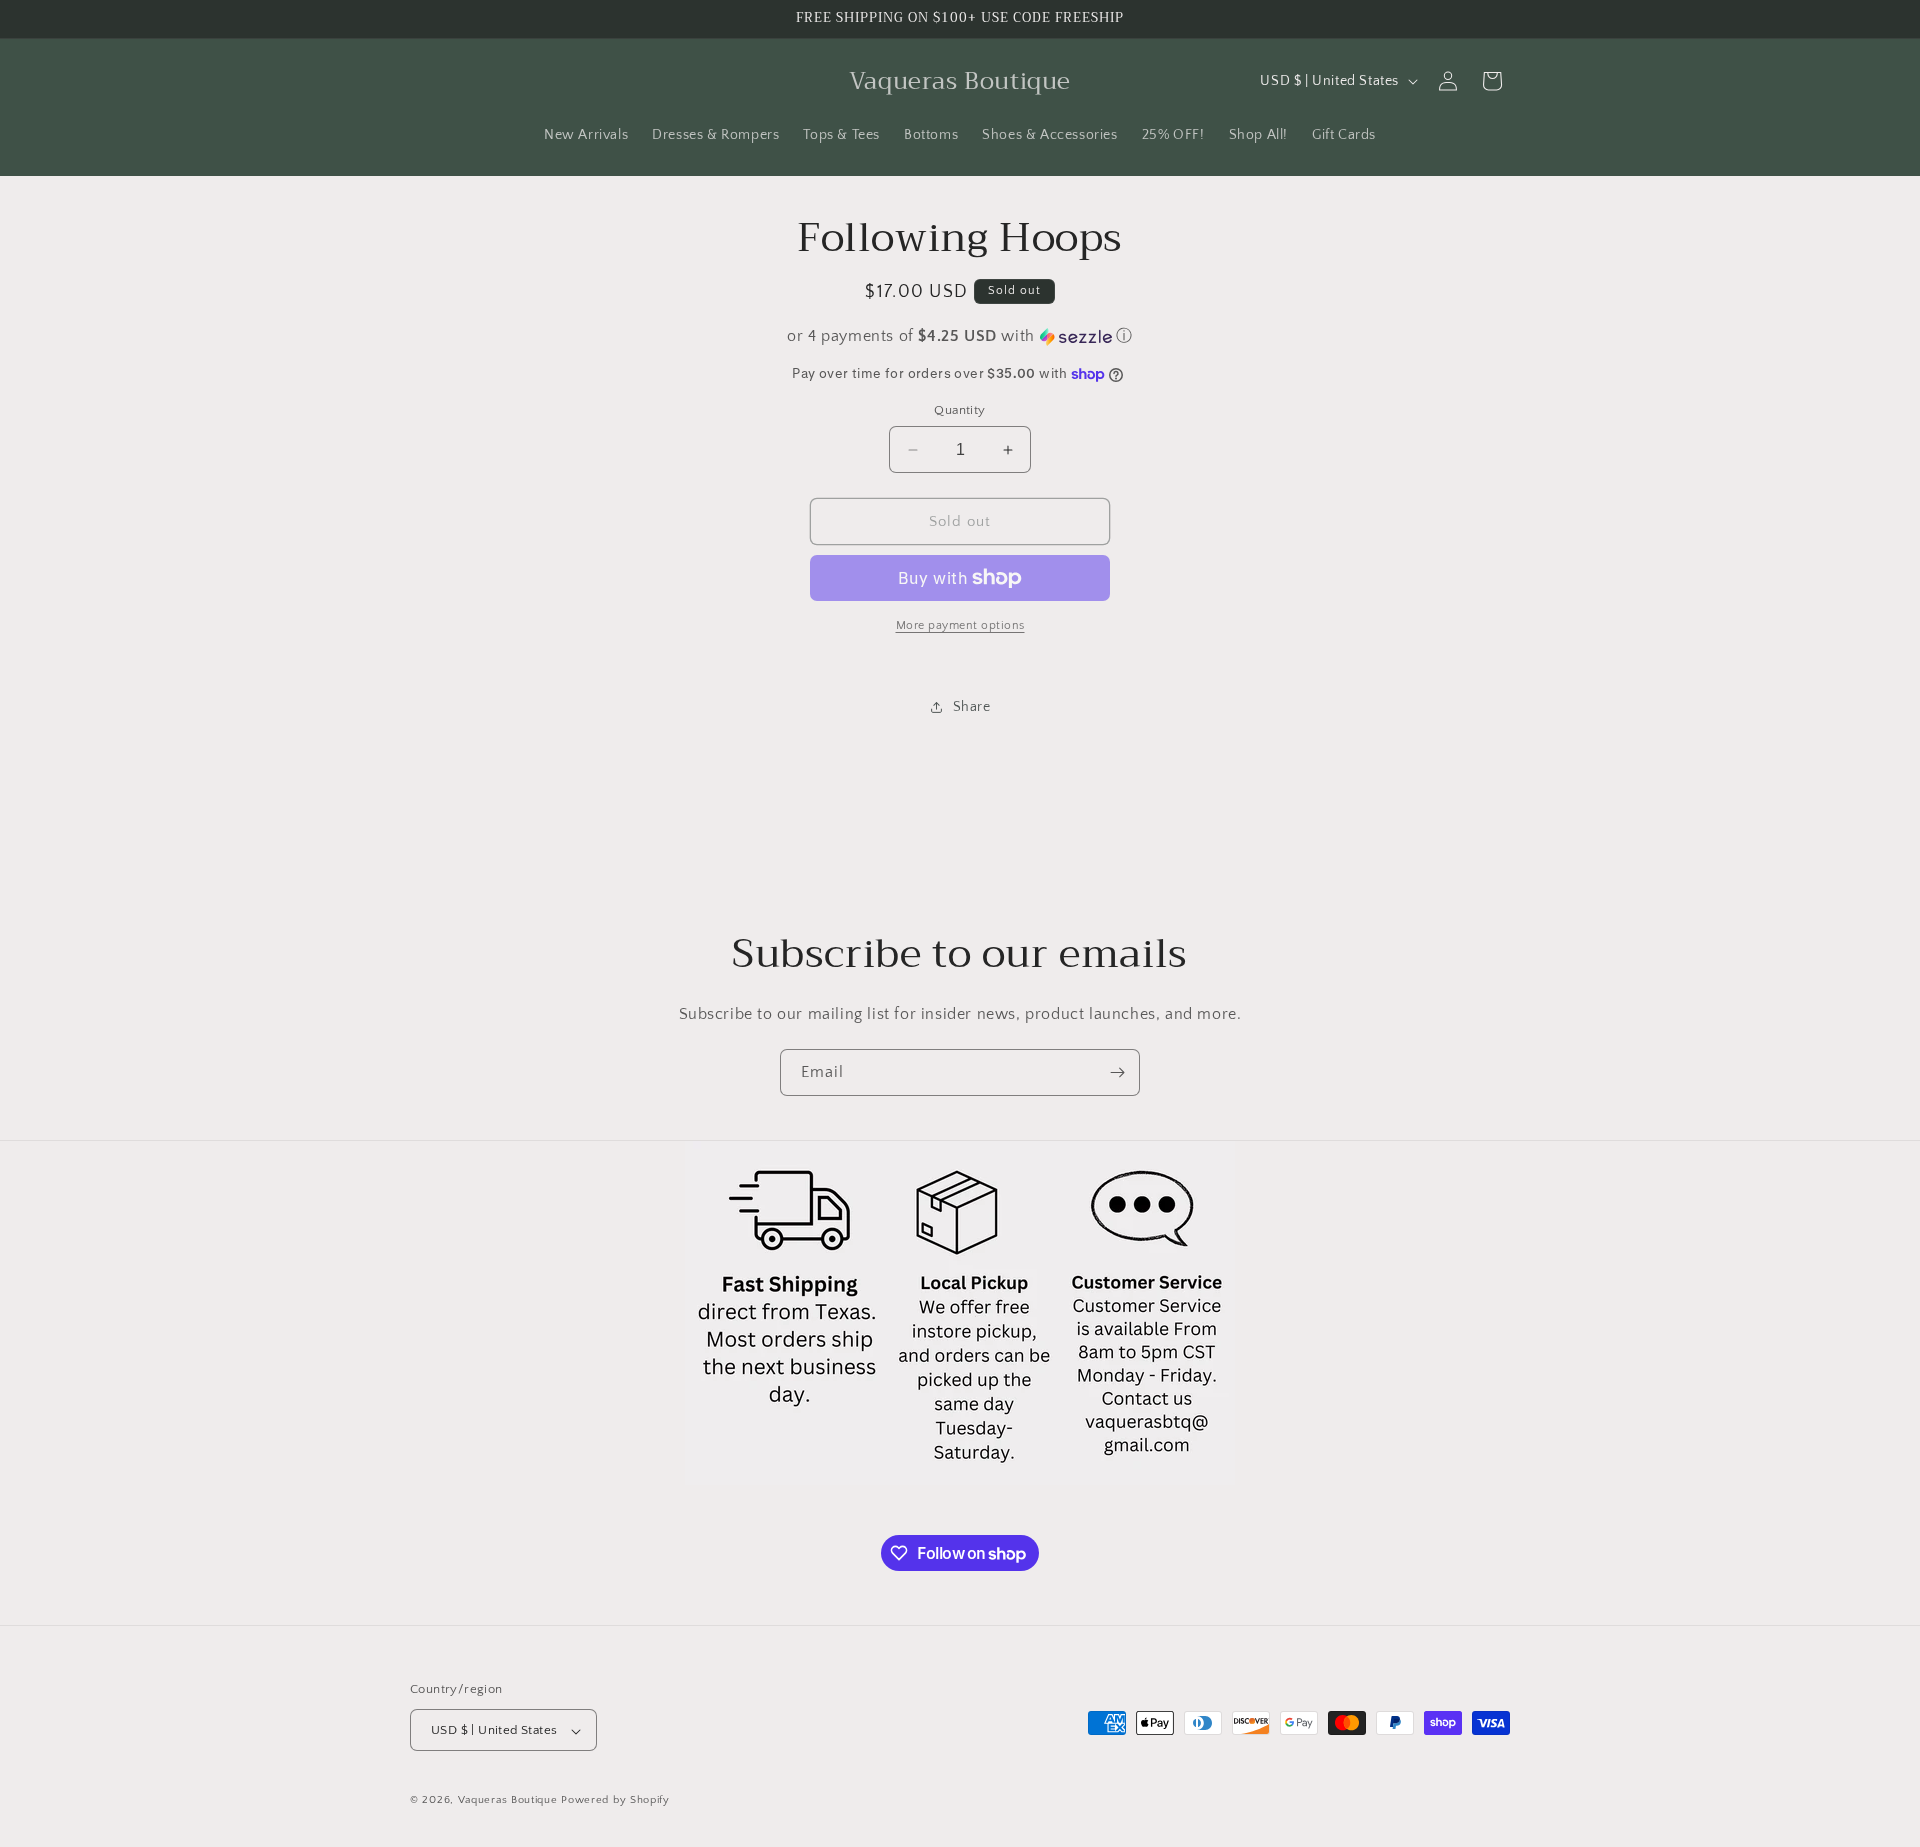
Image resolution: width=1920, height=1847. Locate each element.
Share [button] (972, 707)
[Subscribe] (1117, 1072)
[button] (960, 336)
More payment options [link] (960, 625)
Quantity (959, 410)
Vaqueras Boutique (508, 1801)
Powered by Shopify (615, 1801)
